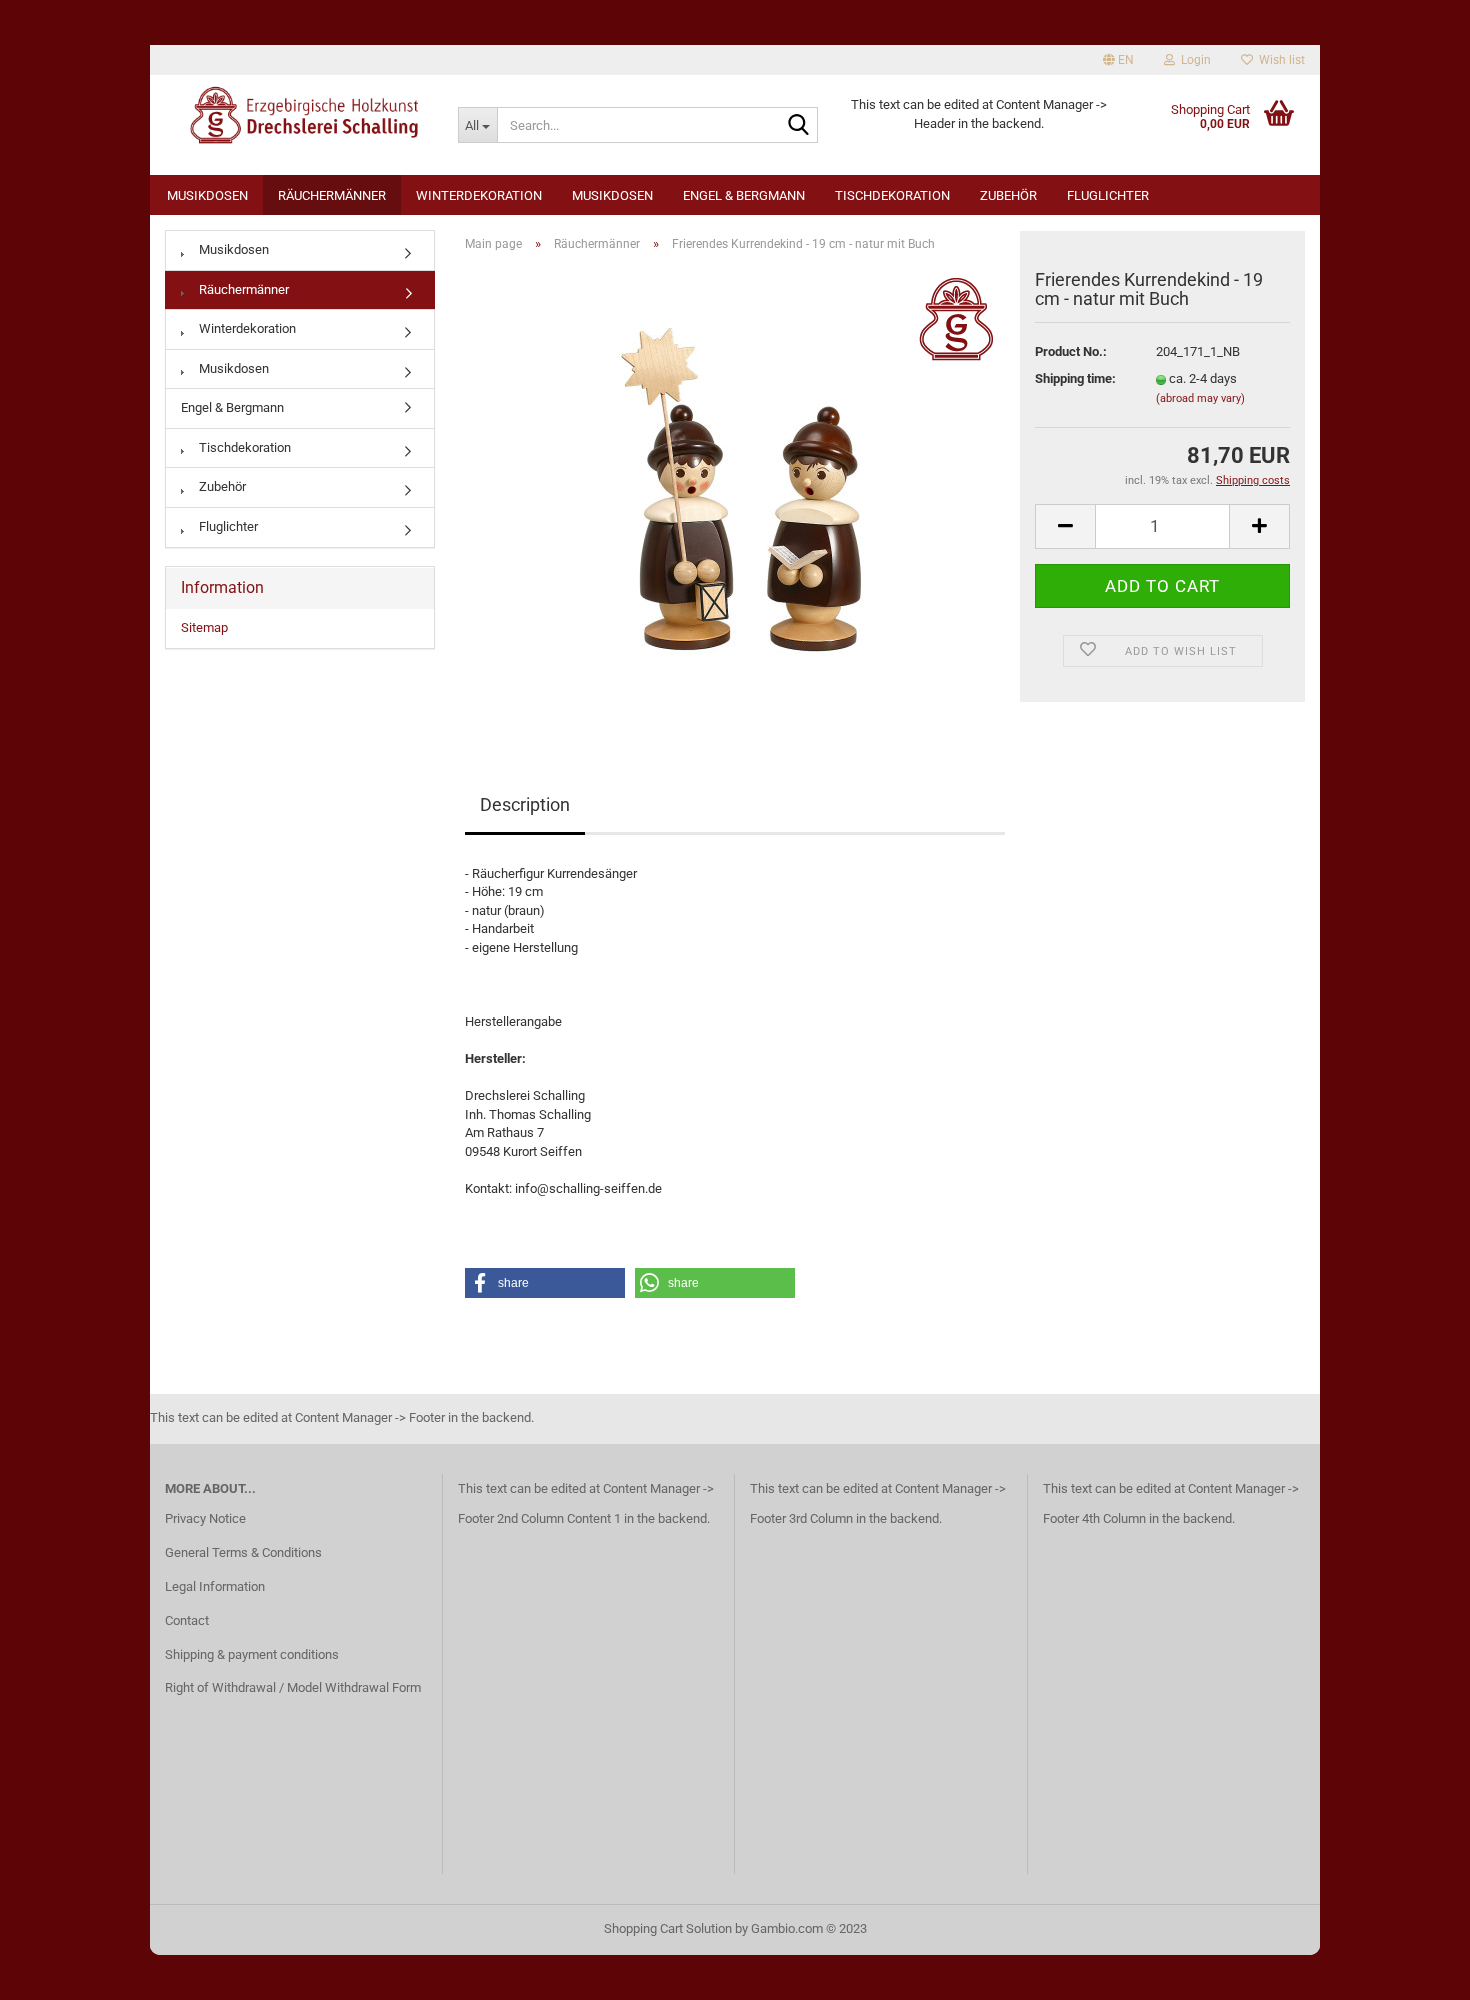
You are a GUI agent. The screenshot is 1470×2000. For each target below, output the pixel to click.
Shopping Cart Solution (668, 1928)
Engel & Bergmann (744, 195)
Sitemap (204, 627)
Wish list (1279, 60)
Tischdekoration (892, 195)
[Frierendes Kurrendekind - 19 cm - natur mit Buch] (735, 492)
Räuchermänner (332, 195)
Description (525, 804)
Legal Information (215, 1586)
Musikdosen (207, 195)
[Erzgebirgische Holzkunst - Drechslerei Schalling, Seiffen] (296, 115)
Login (1193, 60)
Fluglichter (1108, 195)
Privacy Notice (205, 1518)
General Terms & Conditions (243, 1552)
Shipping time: (1075, 378)
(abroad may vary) (1200, 398)
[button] (545, 1283)
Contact (187, 1620)
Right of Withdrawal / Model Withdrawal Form (293, 1687)
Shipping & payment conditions (252, 1654)
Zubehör (1008, 195)
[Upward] (1415, 1970)
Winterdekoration (479, 195)
